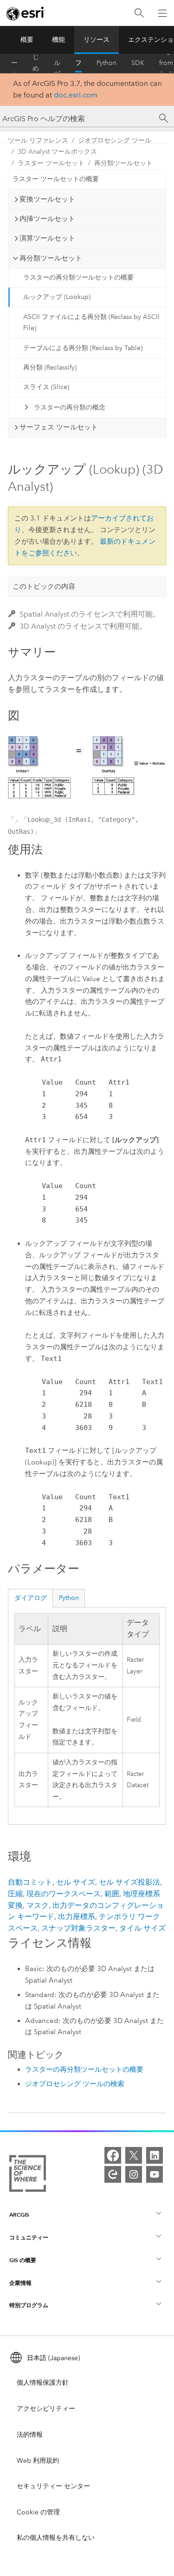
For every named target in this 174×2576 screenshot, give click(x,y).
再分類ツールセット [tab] (51, 258)
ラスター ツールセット (51, 163)
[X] (134, 2155)
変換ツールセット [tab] (47, 199)
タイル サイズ (142, 1928)
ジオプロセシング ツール (115, 140)
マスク (38, 1905)
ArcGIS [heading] (19, 2215)
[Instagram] (134, 2174)
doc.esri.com (76, 95)
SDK (138, 63)
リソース (97, 40)
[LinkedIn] (155, 2155)
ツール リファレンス (78, 63)
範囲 (112, 1894)
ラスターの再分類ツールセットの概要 (78, 277)
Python (106, 63)
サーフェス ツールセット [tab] (59, 427)
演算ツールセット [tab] (47, 238)
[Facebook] (113, 2155)
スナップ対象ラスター (78, 1928)
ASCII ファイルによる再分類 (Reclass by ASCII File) (91, 323)
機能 (58, 40)
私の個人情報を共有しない (56, 2538)
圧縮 (15, 1894)
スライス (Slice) (46, 387)
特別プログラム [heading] (29, 2305)
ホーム (14, 63)
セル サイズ (76, 1882)
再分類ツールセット (123, 163)
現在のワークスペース (64, 1894)
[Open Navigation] (162, 13)
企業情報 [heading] (20, 2283)
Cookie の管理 (38, 2512)
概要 (27, 40)
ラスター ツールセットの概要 (56, 179)
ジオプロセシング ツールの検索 (75, 2084)
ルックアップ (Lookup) (57, 297)
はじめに (36, 63)
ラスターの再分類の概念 (70, 407)
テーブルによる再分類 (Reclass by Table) (83, 348)
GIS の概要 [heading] (23, 2260)
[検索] (139, 13)
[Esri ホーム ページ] (26, 13)
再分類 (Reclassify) (50, 368)
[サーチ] (164, 118)
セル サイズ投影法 (129, 1882)
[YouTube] (155, 2174)
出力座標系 (77, 1916)
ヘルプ (57, 63)
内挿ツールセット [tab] (47, 219)
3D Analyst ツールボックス (57, 152)
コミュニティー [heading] (29, 2237)
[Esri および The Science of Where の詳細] (28, 2175)
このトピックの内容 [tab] (44, 586)
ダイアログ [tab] (31, 1598)
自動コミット (30, 1882)
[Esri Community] (113, 2174)
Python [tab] (69, 1598)
